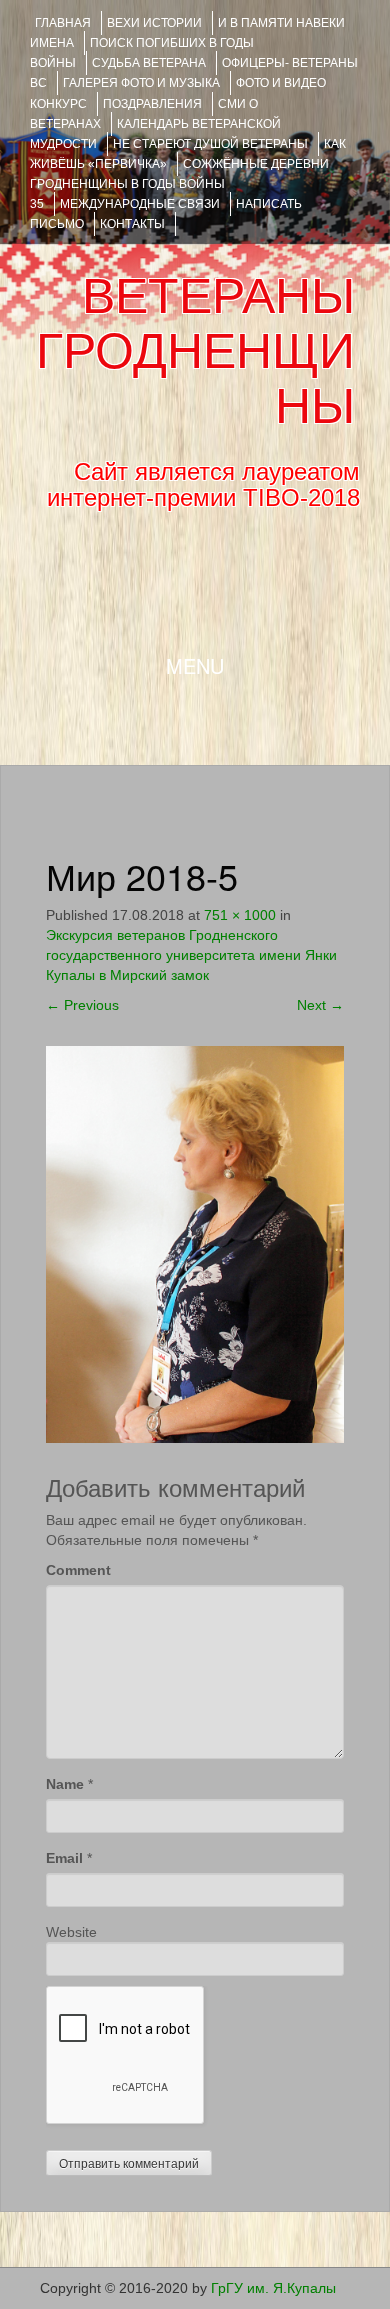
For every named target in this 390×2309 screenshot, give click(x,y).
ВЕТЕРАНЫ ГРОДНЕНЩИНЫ (195, 351)
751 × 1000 (240, 915)
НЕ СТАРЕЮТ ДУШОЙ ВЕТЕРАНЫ (210, 144)
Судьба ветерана (149, 63)
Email (64, 1858)
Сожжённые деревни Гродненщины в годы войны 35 (179, 184)
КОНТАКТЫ (132, 224)
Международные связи (140, 204)
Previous (82, 1005)
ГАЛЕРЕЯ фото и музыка (141, 83)
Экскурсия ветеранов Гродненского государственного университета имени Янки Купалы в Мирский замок (191, 955)
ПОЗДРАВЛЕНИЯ (152, 104)
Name (65, 1784)
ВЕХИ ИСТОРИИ (154, 23)
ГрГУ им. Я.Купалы (273, 2288)
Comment (78, 1570)
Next (320, 1005)
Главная (63, 23)
